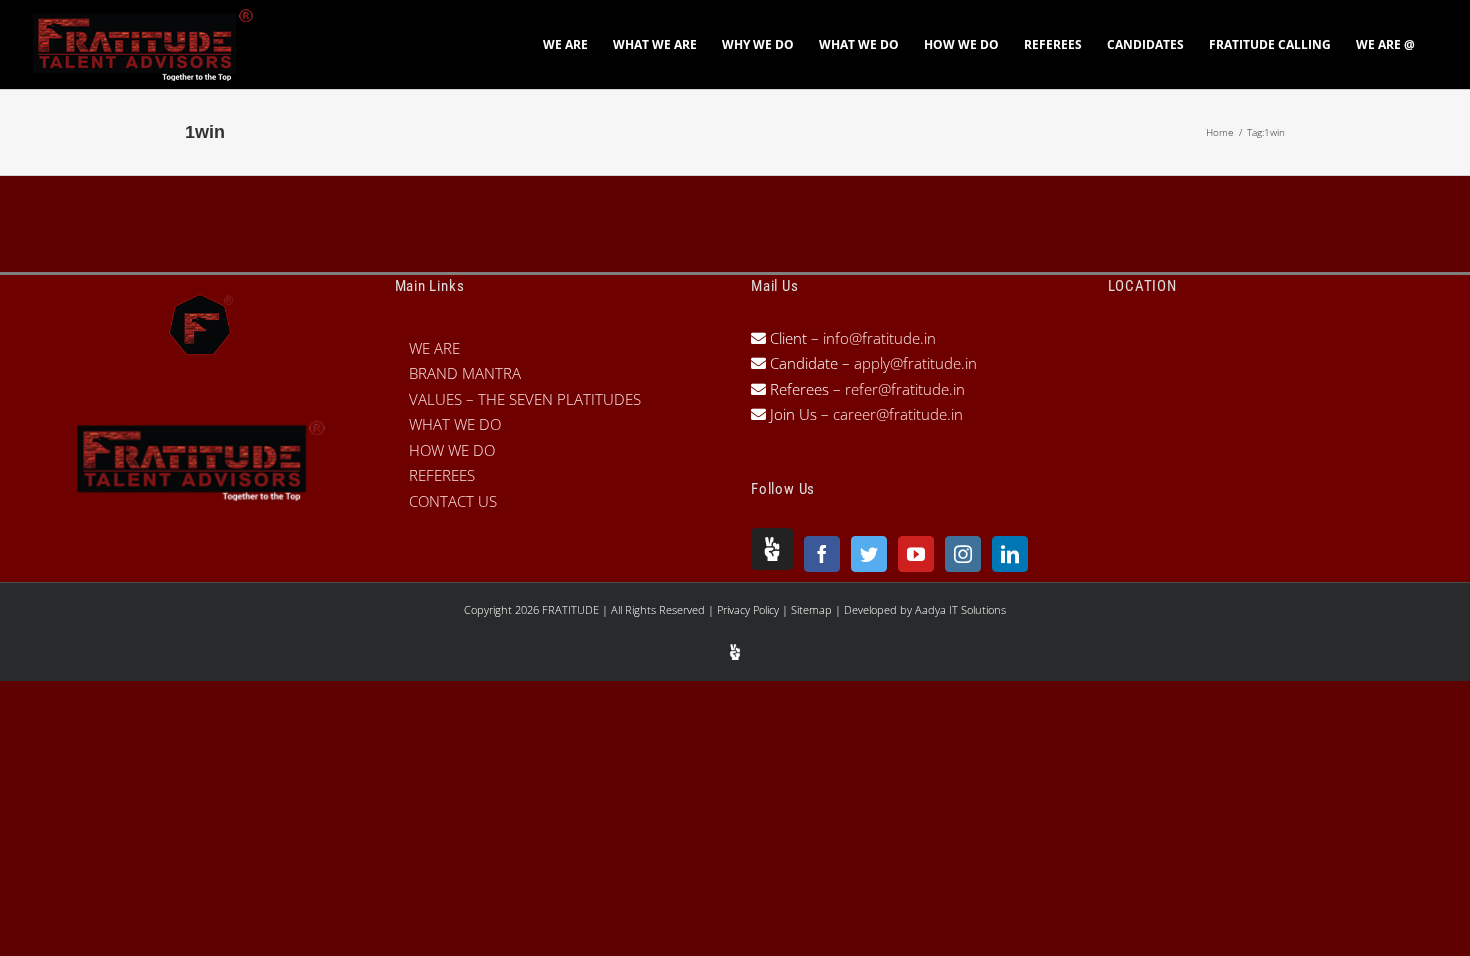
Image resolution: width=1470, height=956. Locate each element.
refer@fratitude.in (905, 389)
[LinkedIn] (1010, 554)
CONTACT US (453, 501)
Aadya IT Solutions (960, 609)
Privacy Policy (749, 609)
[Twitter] (869, 554)
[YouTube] (916, 554)
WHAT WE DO (455, 424)
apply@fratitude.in (915, 363)
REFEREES (442, 475)
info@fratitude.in (877, 338)
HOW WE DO (452, 450)
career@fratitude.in (898, 414)
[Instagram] (963, 554)
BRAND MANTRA (465, 373)
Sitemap (813, 609)
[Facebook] (822, 554)
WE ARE (434, 348)
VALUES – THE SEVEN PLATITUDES (525, 399)
